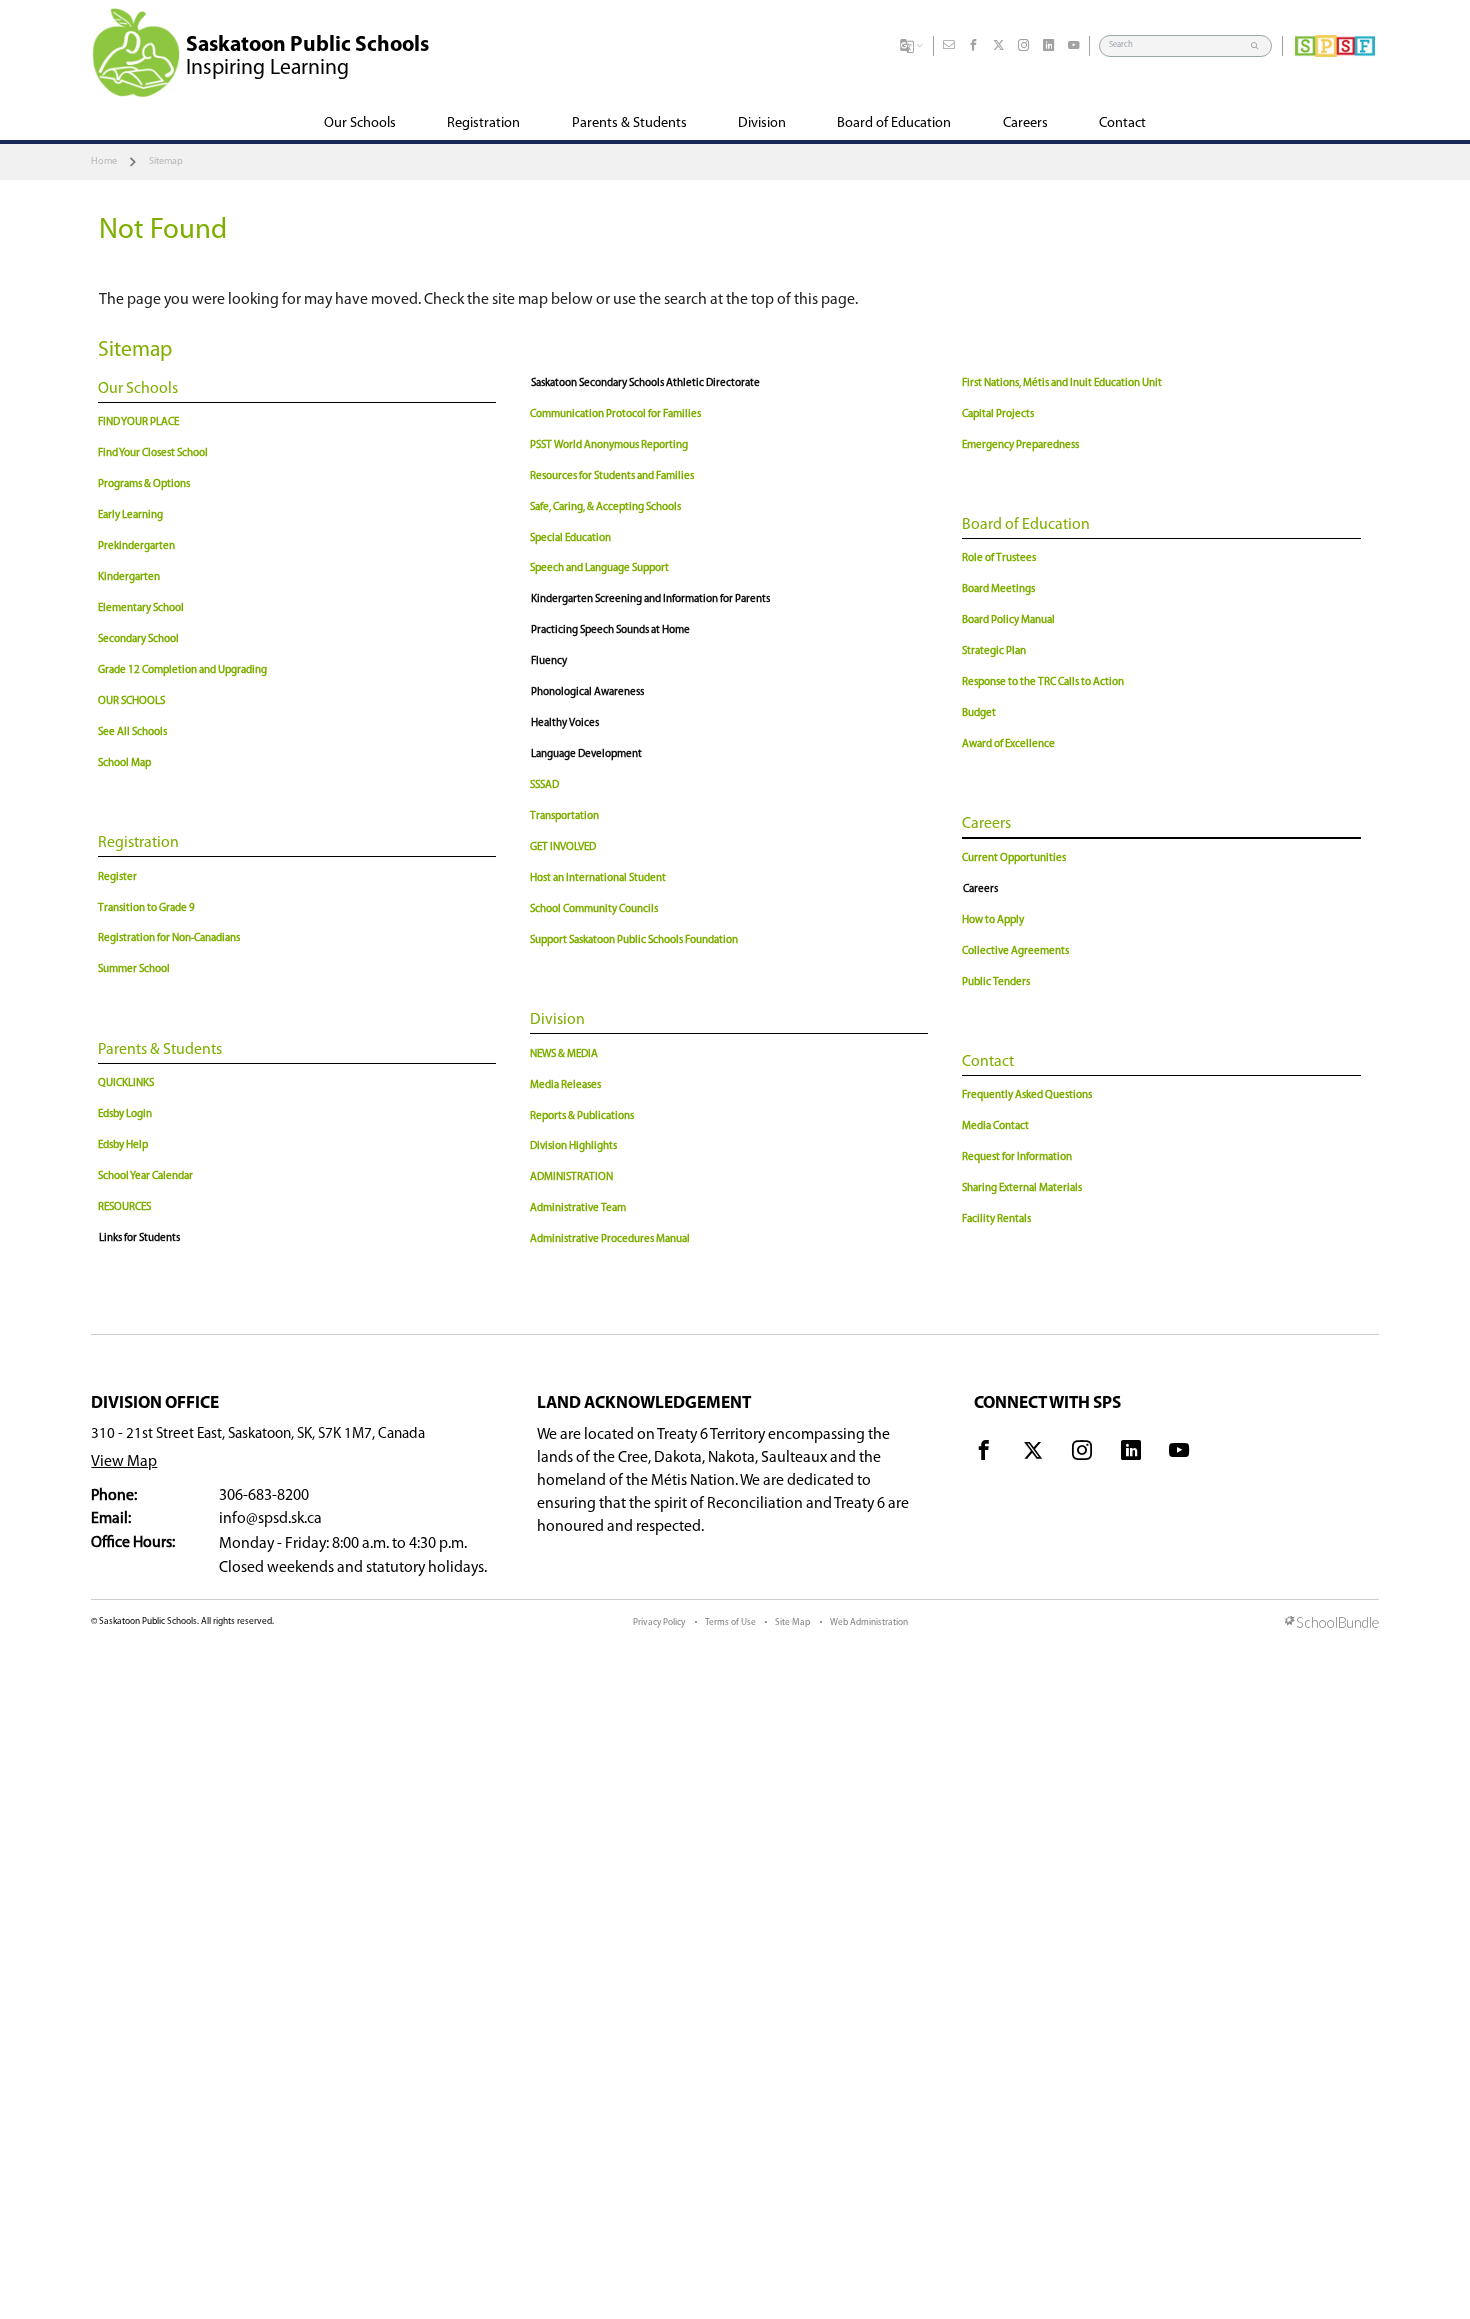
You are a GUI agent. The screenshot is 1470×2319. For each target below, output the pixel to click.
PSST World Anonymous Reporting (609, 445)
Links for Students (139, 1238)
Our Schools (138, 389)
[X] (999, 46)
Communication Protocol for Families (615, 414)
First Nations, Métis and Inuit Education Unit (1062, 383)
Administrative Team (578, 1208)
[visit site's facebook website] (984, 1454)
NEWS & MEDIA (564, 1054)
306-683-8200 (264, 1496)
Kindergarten (129, 577)
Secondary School (138, 639)
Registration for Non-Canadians (169, 938)
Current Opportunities (1014, 858)
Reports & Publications (582, 1116)
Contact (988, 1062)
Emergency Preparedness (1020, 445)
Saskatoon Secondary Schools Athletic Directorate (645, 383)
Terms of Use (730, 1622)
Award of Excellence (1008, 744)
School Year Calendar (145, 1176)
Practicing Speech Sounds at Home (610, 630)
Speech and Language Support (599, 568)
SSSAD (544, 785)
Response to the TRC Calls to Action (1043, 682)
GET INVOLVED (563, 847)
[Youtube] (1074, 46)
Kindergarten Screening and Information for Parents (650, 599)
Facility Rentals (996, 1219)
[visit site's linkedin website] (1131, 1454)
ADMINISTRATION (571, 1177)
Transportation (564, 816)
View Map (124, 1462)
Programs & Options (144, 484)
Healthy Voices (565, 723)
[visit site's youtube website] (1179, 1454)
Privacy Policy (659, 1622)
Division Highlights (573, 1146)
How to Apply (993, 920)
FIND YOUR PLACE (138, 422)
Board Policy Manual (1008, 620)
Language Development (586, 754)
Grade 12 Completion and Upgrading (182, 670)
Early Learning (130, 515)
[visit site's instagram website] (1082, 1454)
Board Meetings (998, 589)
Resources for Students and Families (612, 476)
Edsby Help (123, 1145)
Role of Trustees (999, 558)
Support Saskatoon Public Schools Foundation (634, 940)
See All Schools (132, 732)
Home (104, 161)
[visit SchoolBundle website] (1332, 1624)
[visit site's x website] (1033, 1454)
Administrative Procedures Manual (610, 1239)
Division (557, 1020)
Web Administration (869, 1622)
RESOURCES (124, 1207)
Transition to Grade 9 (146, 908)
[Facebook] (974, 46)
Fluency (549, 661)
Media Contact (995, 1126)
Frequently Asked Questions (1027, 1095)
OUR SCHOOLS (131, 701)
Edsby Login (125, 1114)
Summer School (134, 969)
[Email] (949, 46)
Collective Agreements (1015, 951)
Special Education (570, 538)
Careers (986, 824)
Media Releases (565, 1085)
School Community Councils (594, 909)
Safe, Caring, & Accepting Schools (605, 507)
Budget (979, 713)
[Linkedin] (1049, 46)
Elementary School (141, 608)
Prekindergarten (136, 546)
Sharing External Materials (1022, 1188)
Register (117, 877)
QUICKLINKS (126, 1083)
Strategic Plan (994, 651)
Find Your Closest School (153, 453)
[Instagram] (1024, 46)
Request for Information (1017, 1157)
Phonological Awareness (587, 692)
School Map (124, 763)
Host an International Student (598, 878)
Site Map (792, 1622)
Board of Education (1026, 525)
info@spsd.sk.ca (270, 1519)
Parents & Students (160, 1050)
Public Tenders (996, 982)
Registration (138, 843)
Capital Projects (998, 414)
